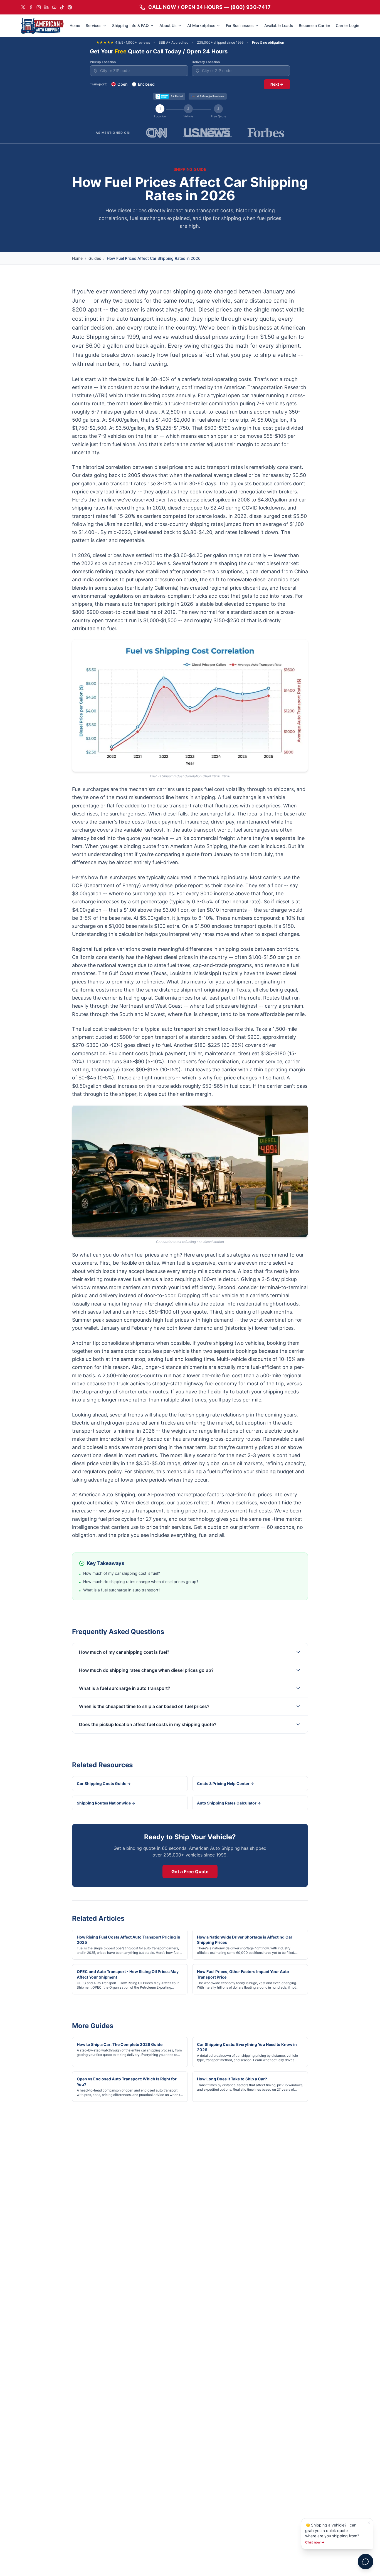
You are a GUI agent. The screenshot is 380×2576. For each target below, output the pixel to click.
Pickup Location (103, 62)
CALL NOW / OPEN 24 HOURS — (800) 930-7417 (209, 7)
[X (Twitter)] (23, 7)
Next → (277, 84)
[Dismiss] (369, 2523)
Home (75, 25)
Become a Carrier (314, 25)
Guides (95, 258)
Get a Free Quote (190, 1872)
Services (94, 25)
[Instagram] (39, 7)
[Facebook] (31, 7)
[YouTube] (54, 7)
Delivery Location (206, 62)
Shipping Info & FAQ (130, 25)
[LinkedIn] (46, 7)
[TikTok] (62, 7)
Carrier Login (347, 25)
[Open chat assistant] (366, 2562)
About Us (168, 25)
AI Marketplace (201, 25)
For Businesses (240, 25)
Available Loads (279, 25)
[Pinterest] (70, 7)
